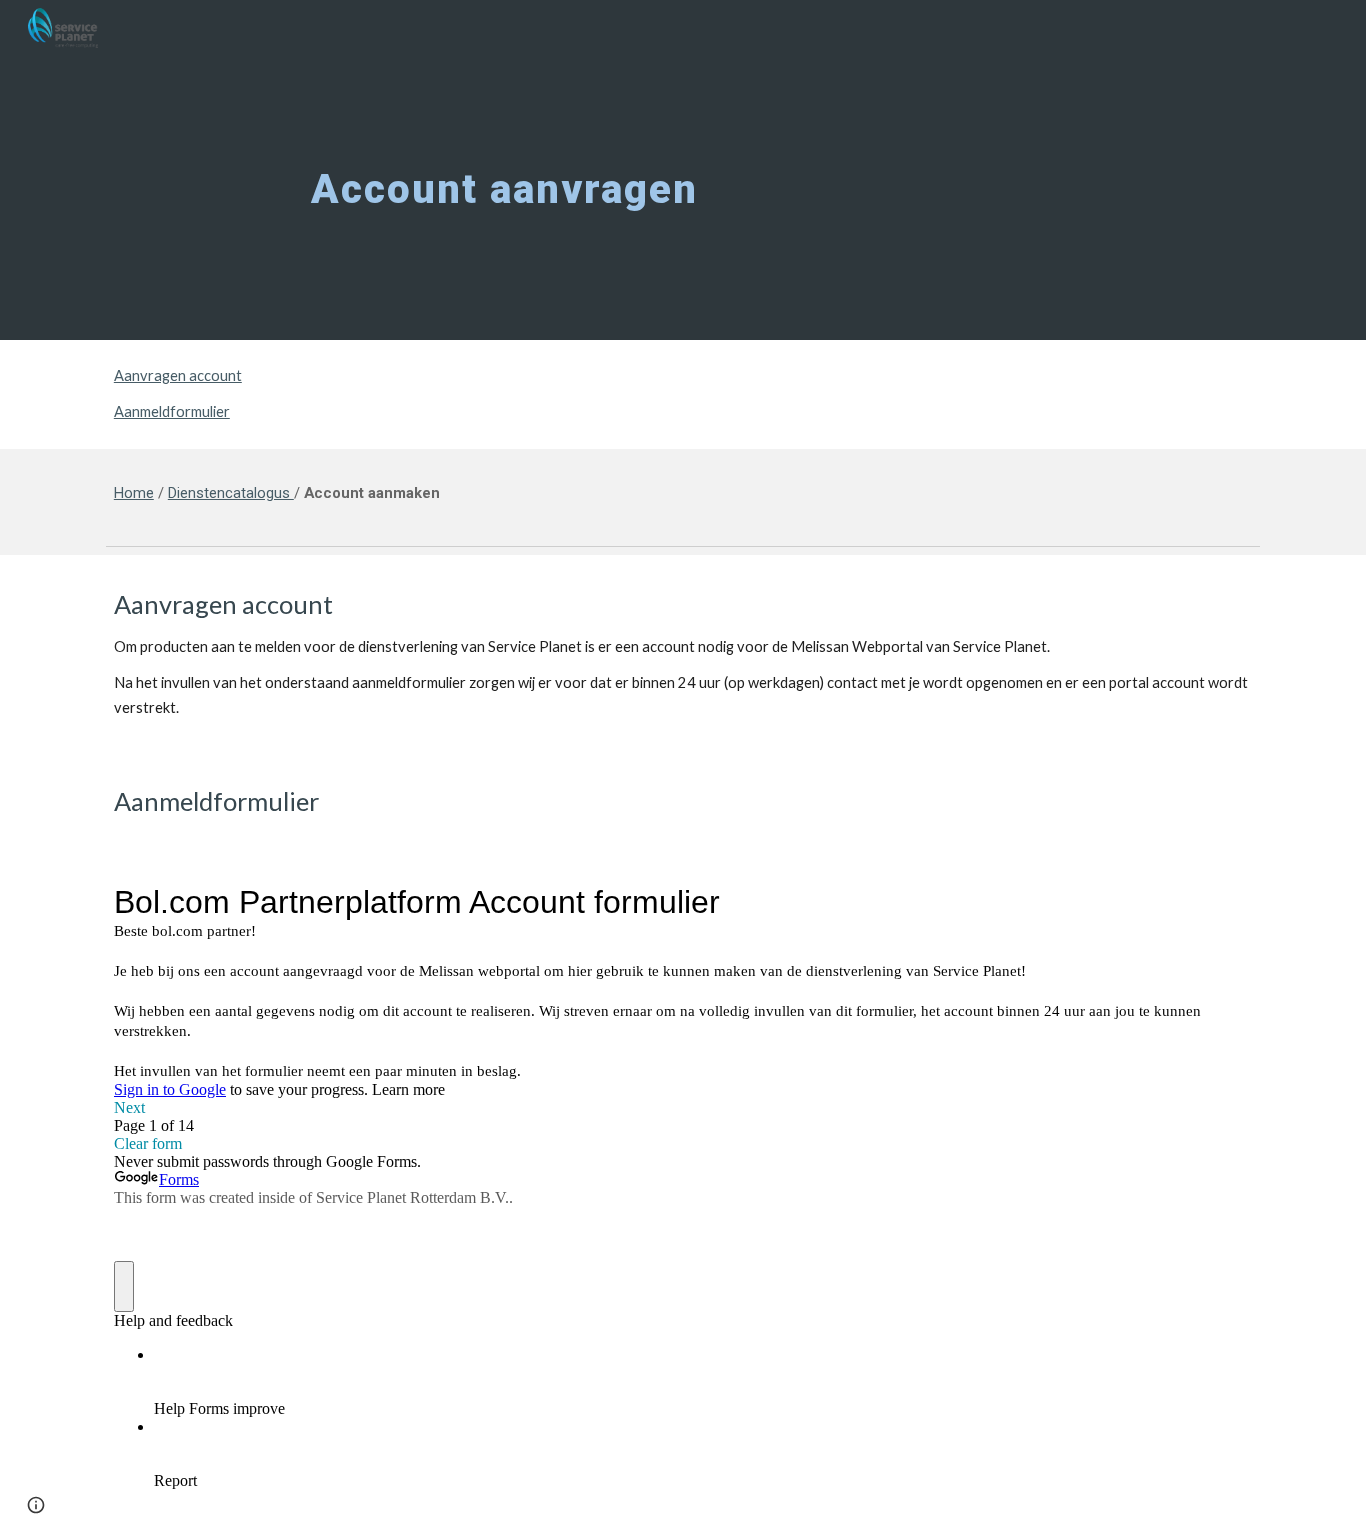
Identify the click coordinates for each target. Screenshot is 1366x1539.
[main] (683, 170)
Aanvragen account (178, 375)
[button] (36, 1505)
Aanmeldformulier (172, 411)
